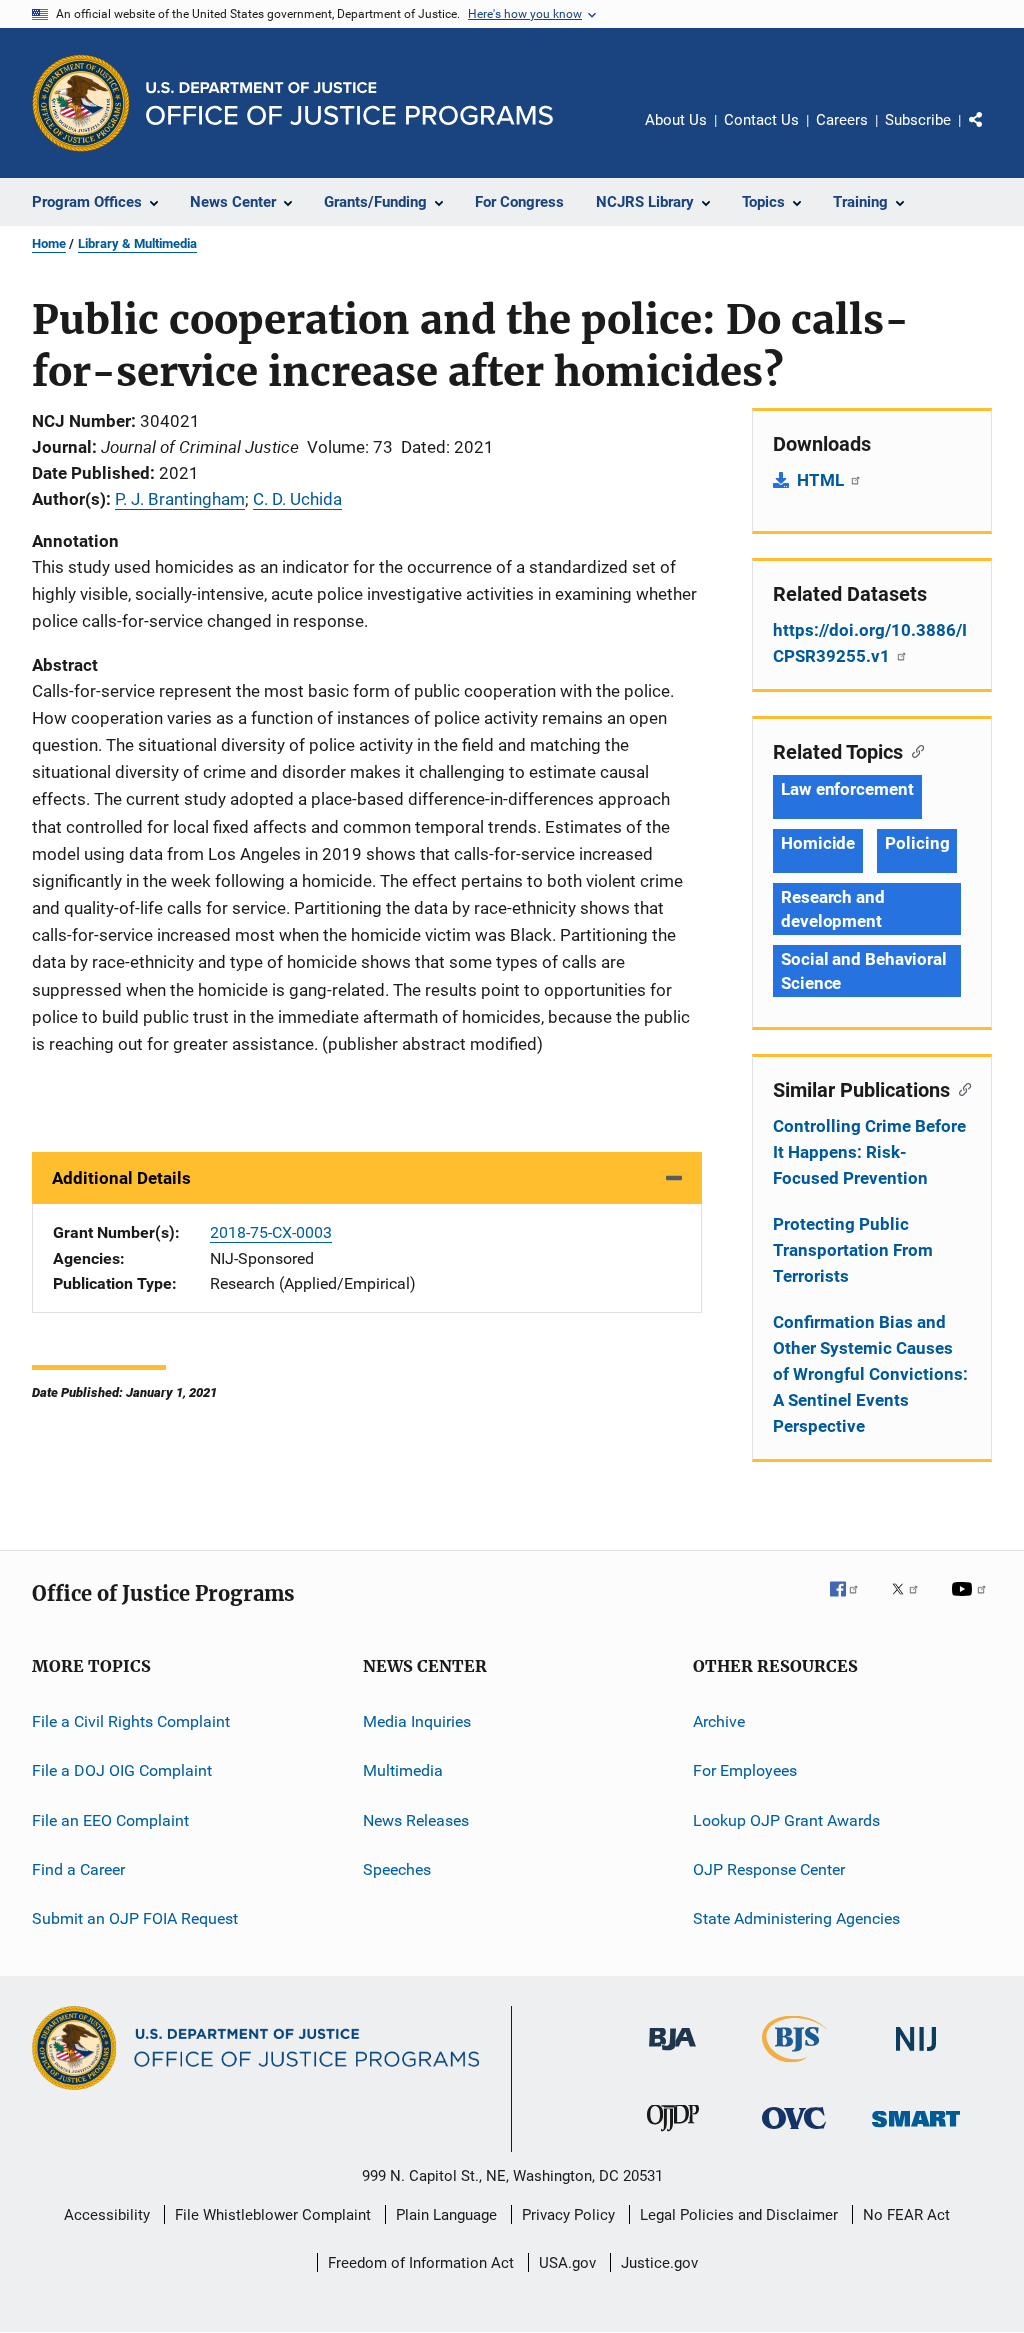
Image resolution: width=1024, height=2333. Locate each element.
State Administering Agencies (796, 1918)
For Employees (745, 1770)
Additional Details (121, 1178)
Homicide (818, 843)
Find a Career (78, 1869)
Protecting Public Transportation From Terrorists (853, 1250)
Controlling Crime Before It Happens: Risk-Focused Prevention (869, 1152)
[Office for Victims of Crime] (794, 2132)
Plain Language (446, 2215)
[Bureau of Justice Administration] (672, 2054)
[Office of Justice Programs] (81, 103)
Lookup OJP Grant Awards (786, 1820)
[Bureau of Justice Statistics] (794, 2066)
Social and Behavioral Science (864, 971)
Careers (842, 120)
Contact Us (761, 120)
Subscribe (918, 120)
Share (992, 134)
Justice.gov (659, 2263)
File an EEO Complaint (110, 1820)
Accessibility (107, 2215)
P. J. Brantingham (180, 499)
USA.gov (567, 2263)
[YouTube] (972, 1603)
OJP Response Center (769, 1869)
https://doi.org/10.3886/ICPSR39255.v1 (870, 643)
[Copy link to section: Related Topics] (913, 750)
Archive (719, 1721)
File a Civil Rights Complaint (131, 1721)
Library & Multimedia (137, 243)
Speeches (397, 1869)
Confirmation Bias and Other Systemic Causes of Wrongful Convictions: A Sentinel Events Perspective (870, 1374)
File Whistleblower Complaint (273, 2215)
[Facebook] (852, 1603)
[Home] (349, 103)
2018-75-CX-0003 (271, 1232)
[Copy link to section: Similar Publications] (960, 1088)
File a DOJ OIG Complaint (122, 1770)
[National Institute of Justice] (916, 2054)
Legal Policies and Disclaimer (739, 2215)
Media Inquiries (417, 1721)
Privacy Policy (568, 2215)
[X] (912, 1603)
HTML (822, 480)
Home (49, 243)
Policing (917, 843)
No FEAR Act (906, 2215)
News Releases (416, 1820)
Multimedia (403, 1770)
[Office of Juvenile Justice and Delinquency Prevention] (673, 2135)
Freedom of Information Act (421, 2263)
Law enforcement (847, 789)
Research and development (833, 909)
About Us (676, 120)
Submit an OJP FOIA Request (135, 1918)
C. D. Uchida (297, 499)
